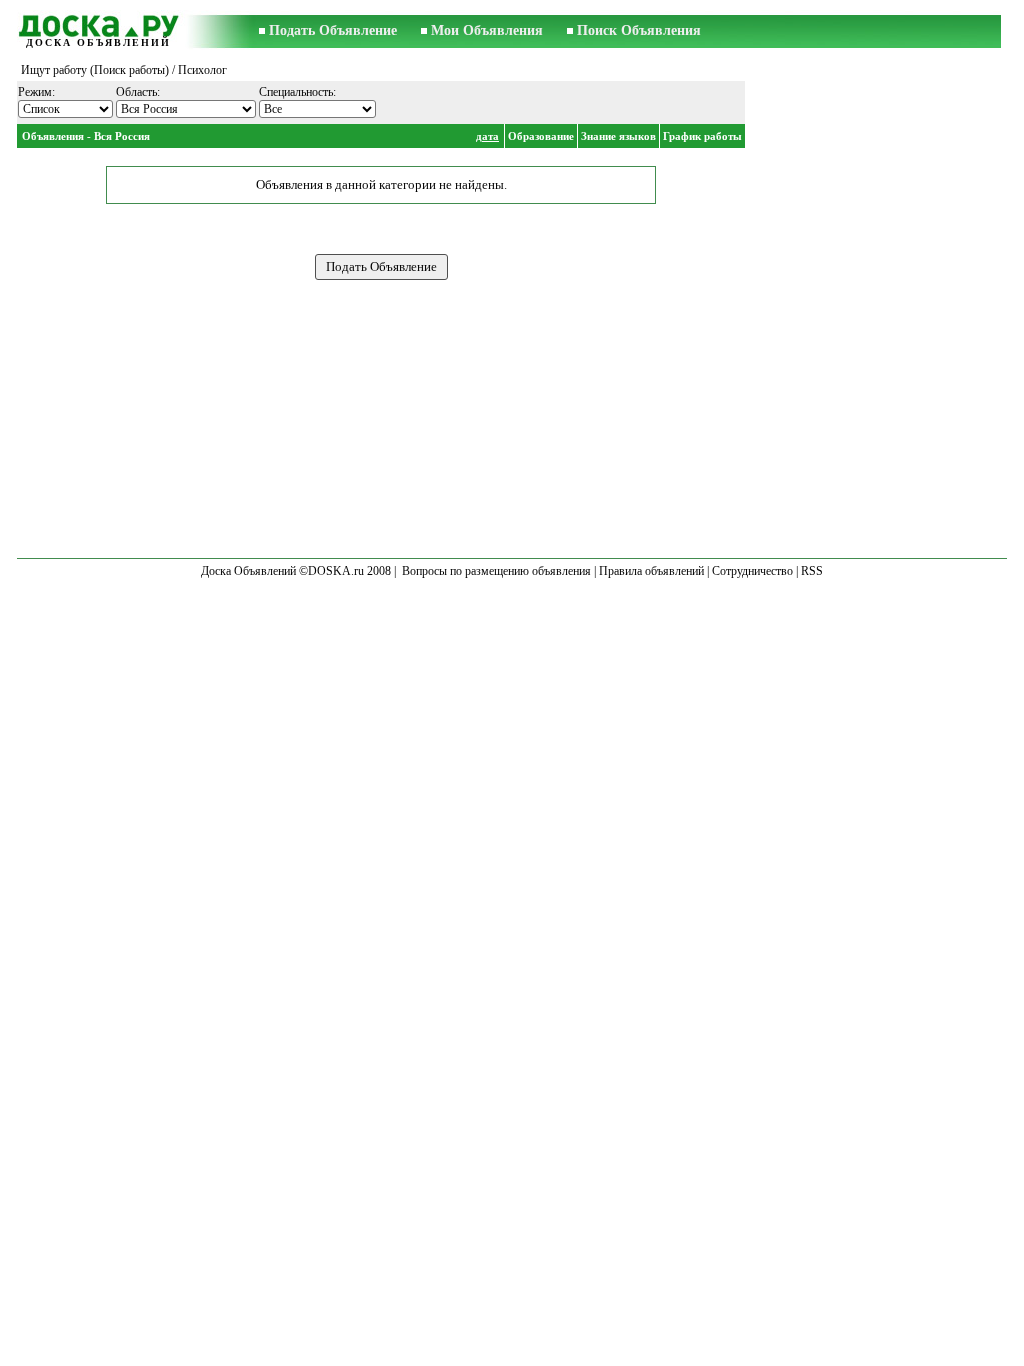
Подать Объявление (333, 30)
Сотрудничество (752, 571)
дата (487, 136)
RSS (812, 571)
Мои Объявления (487, 30)
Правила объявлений (651, 571)
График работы (702, 136)
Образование (541, 136)
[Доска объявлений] (98, 23)
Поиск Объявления (639, 30)
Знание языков (618, 136)
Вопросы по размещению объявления (496, 571)
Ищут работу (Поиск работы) (95, 70)
